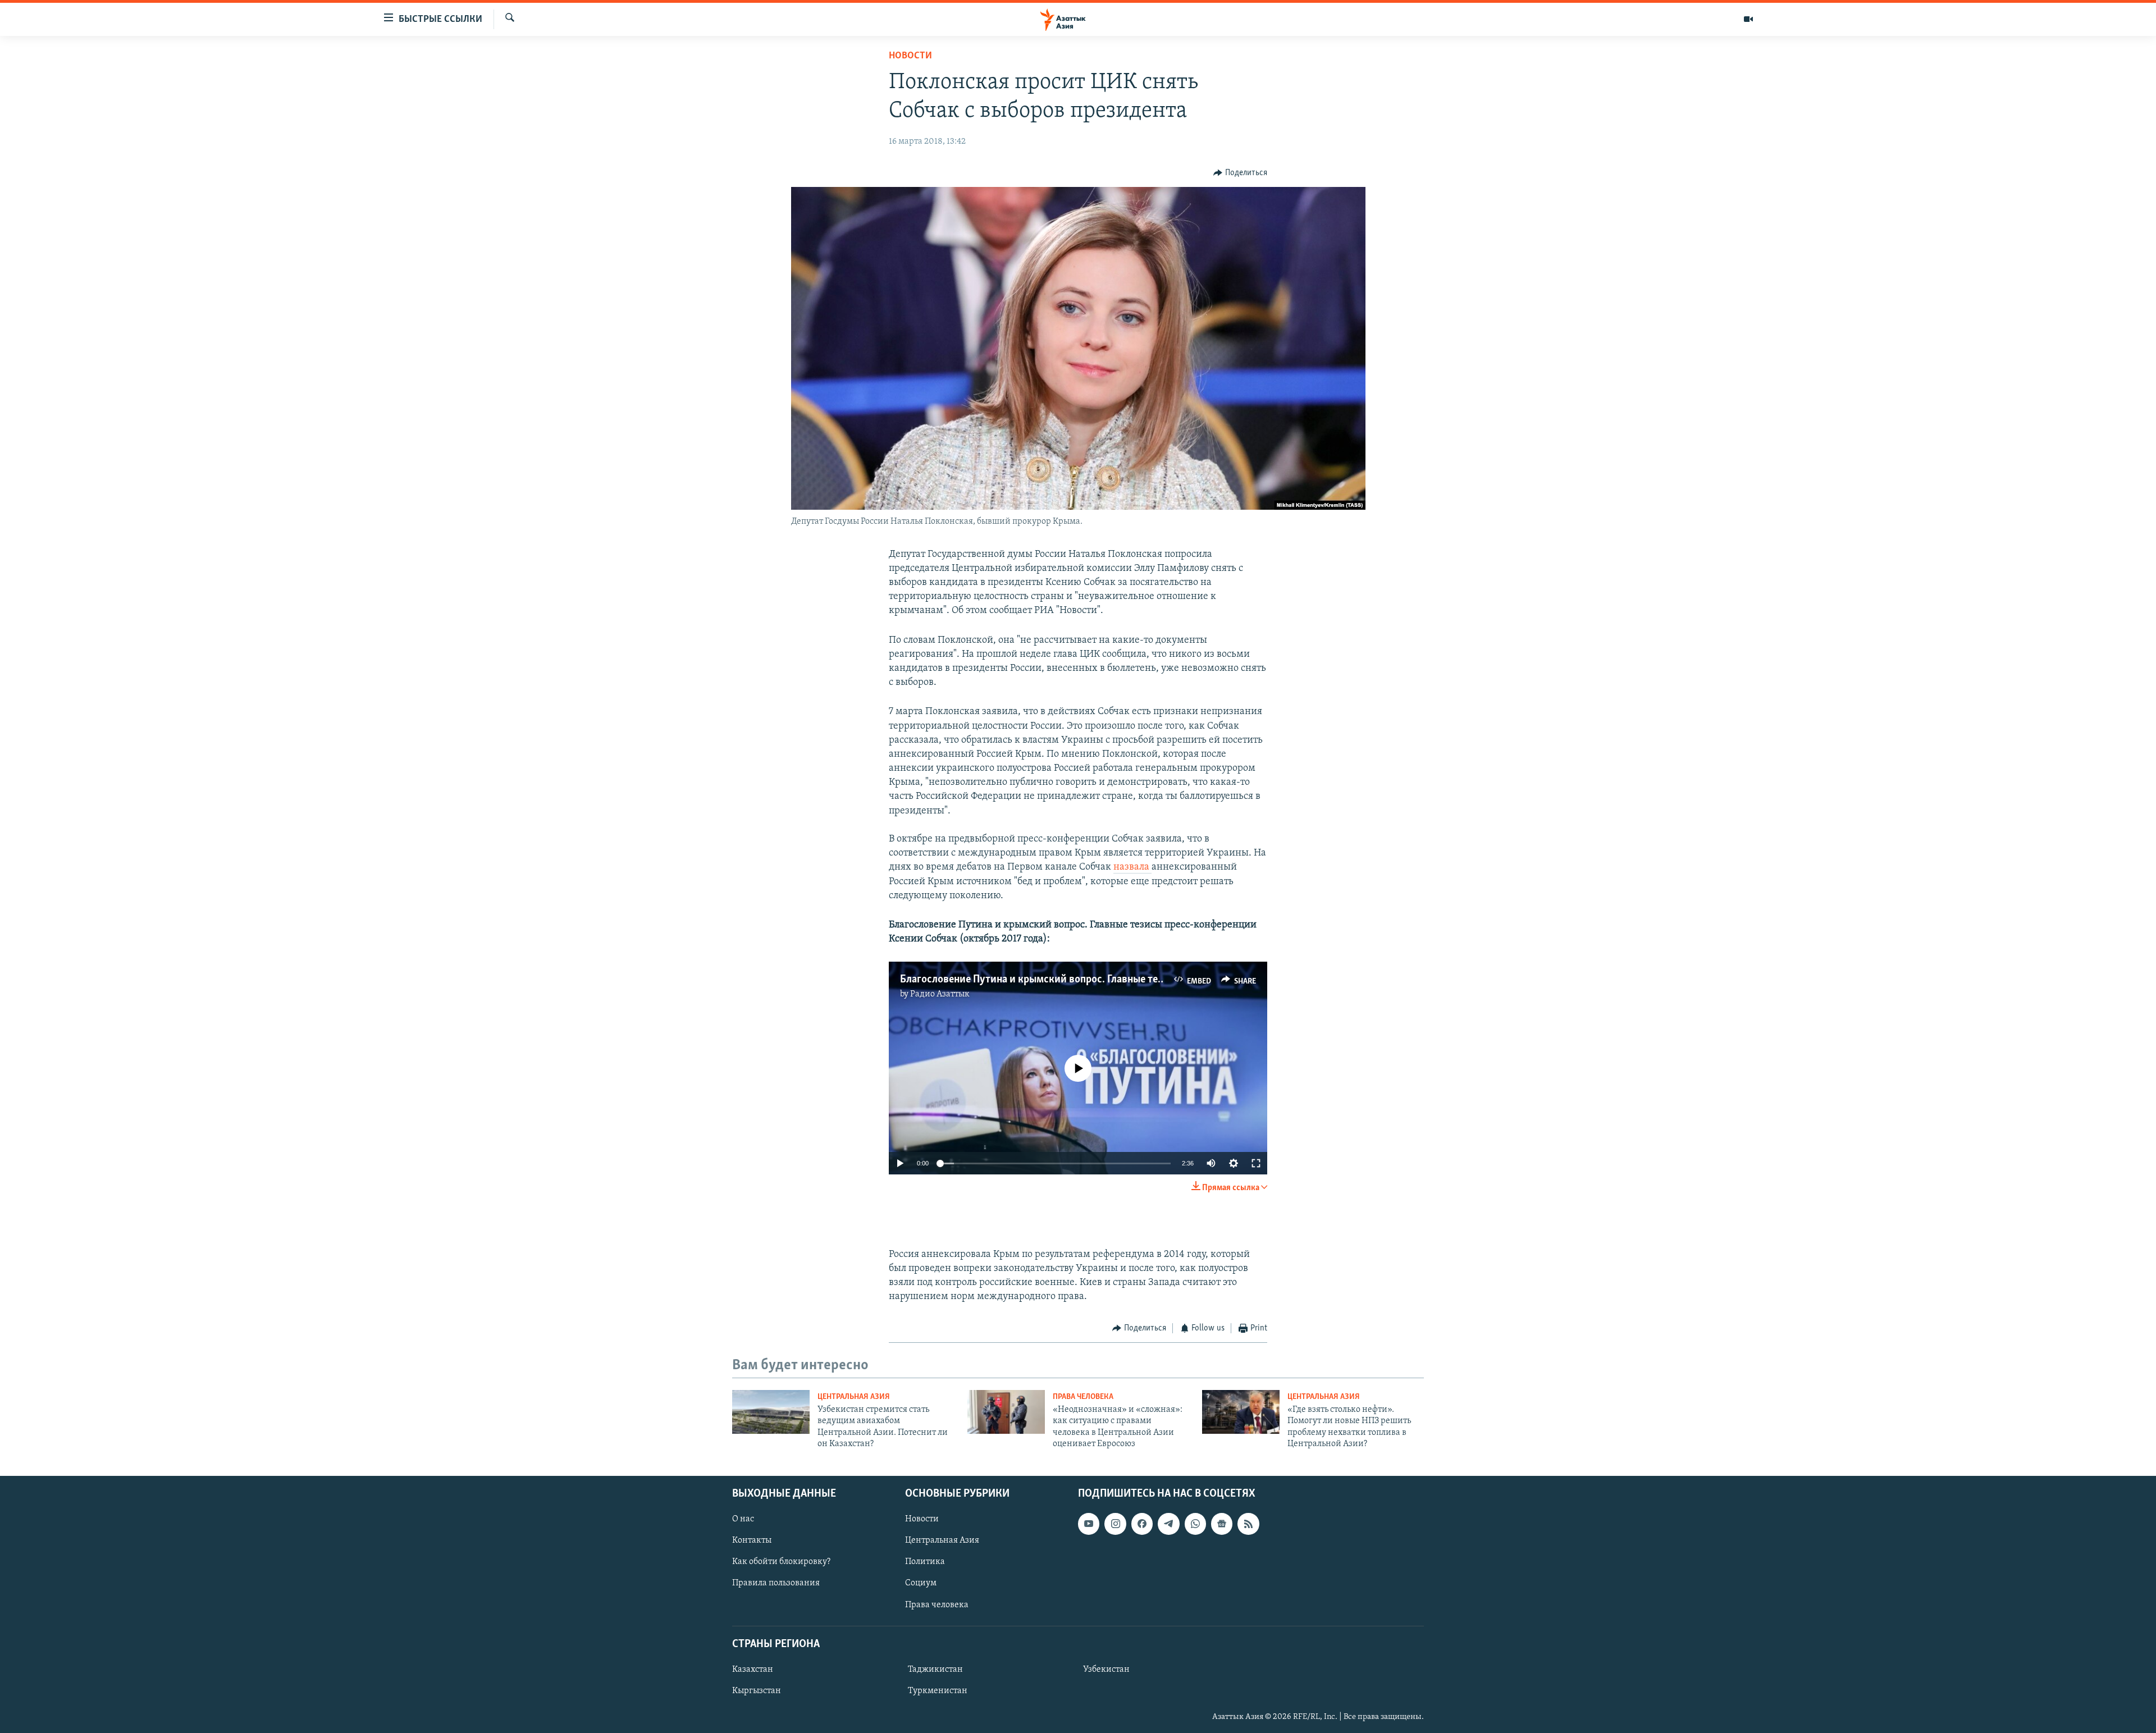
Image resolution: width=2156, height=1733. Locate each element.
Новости (910, 56)
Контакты (752, 1540)
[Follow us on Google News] (1222, 1524)
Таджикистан (935, 1670)
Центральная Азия (854, 1397)
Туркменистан (938, 1691)
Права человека (1083, 1397)
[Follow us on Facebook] (1142, 1524)
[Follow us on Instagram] (1115, 1524)
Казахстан (753, 1670)
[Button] (1240, 173)
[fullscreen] (1256, 1163)
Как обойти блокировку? (781, 1562)
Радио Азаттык (940, 994)
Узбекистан (1106, 1670)
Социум (921, 1583)
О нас (743, 1519)
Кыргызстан (757, 1691)
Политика (925, 1562)
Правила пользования (776, 1583)
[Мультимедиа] (1748, 19)
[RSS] (1248, 1524)
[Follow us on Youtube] (1089, 1524)
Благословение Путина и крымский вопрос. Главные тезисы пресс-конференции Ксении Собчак (1125, 980)
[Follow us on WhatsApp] (1195, 1524)
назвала (1132, 867)
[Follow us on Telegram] (1168, 1524)
